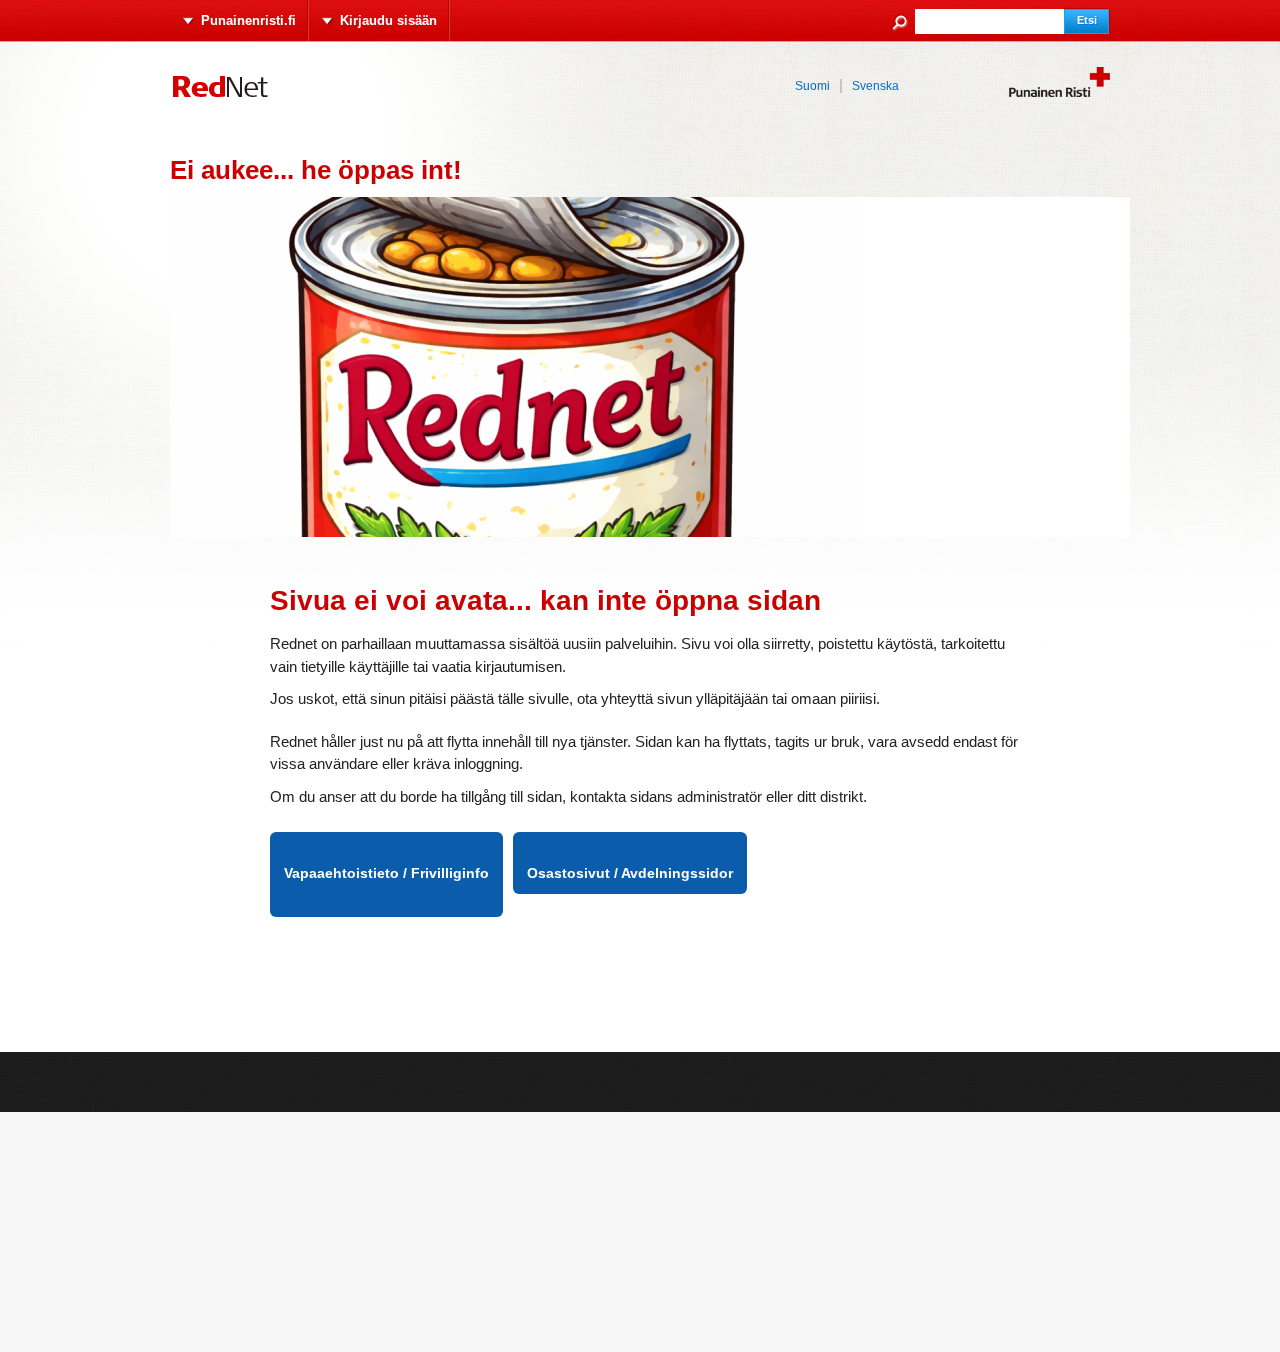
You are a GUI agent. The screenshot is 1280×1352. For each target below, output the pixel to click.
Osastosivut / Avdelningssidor (630, 873)
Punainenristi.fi (248, 20)
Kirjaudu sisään (388, 20)
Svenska (875, 86)
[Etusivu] (240, 95)
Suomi (812, 86)
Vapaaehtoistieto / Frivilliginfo (386, 873)
